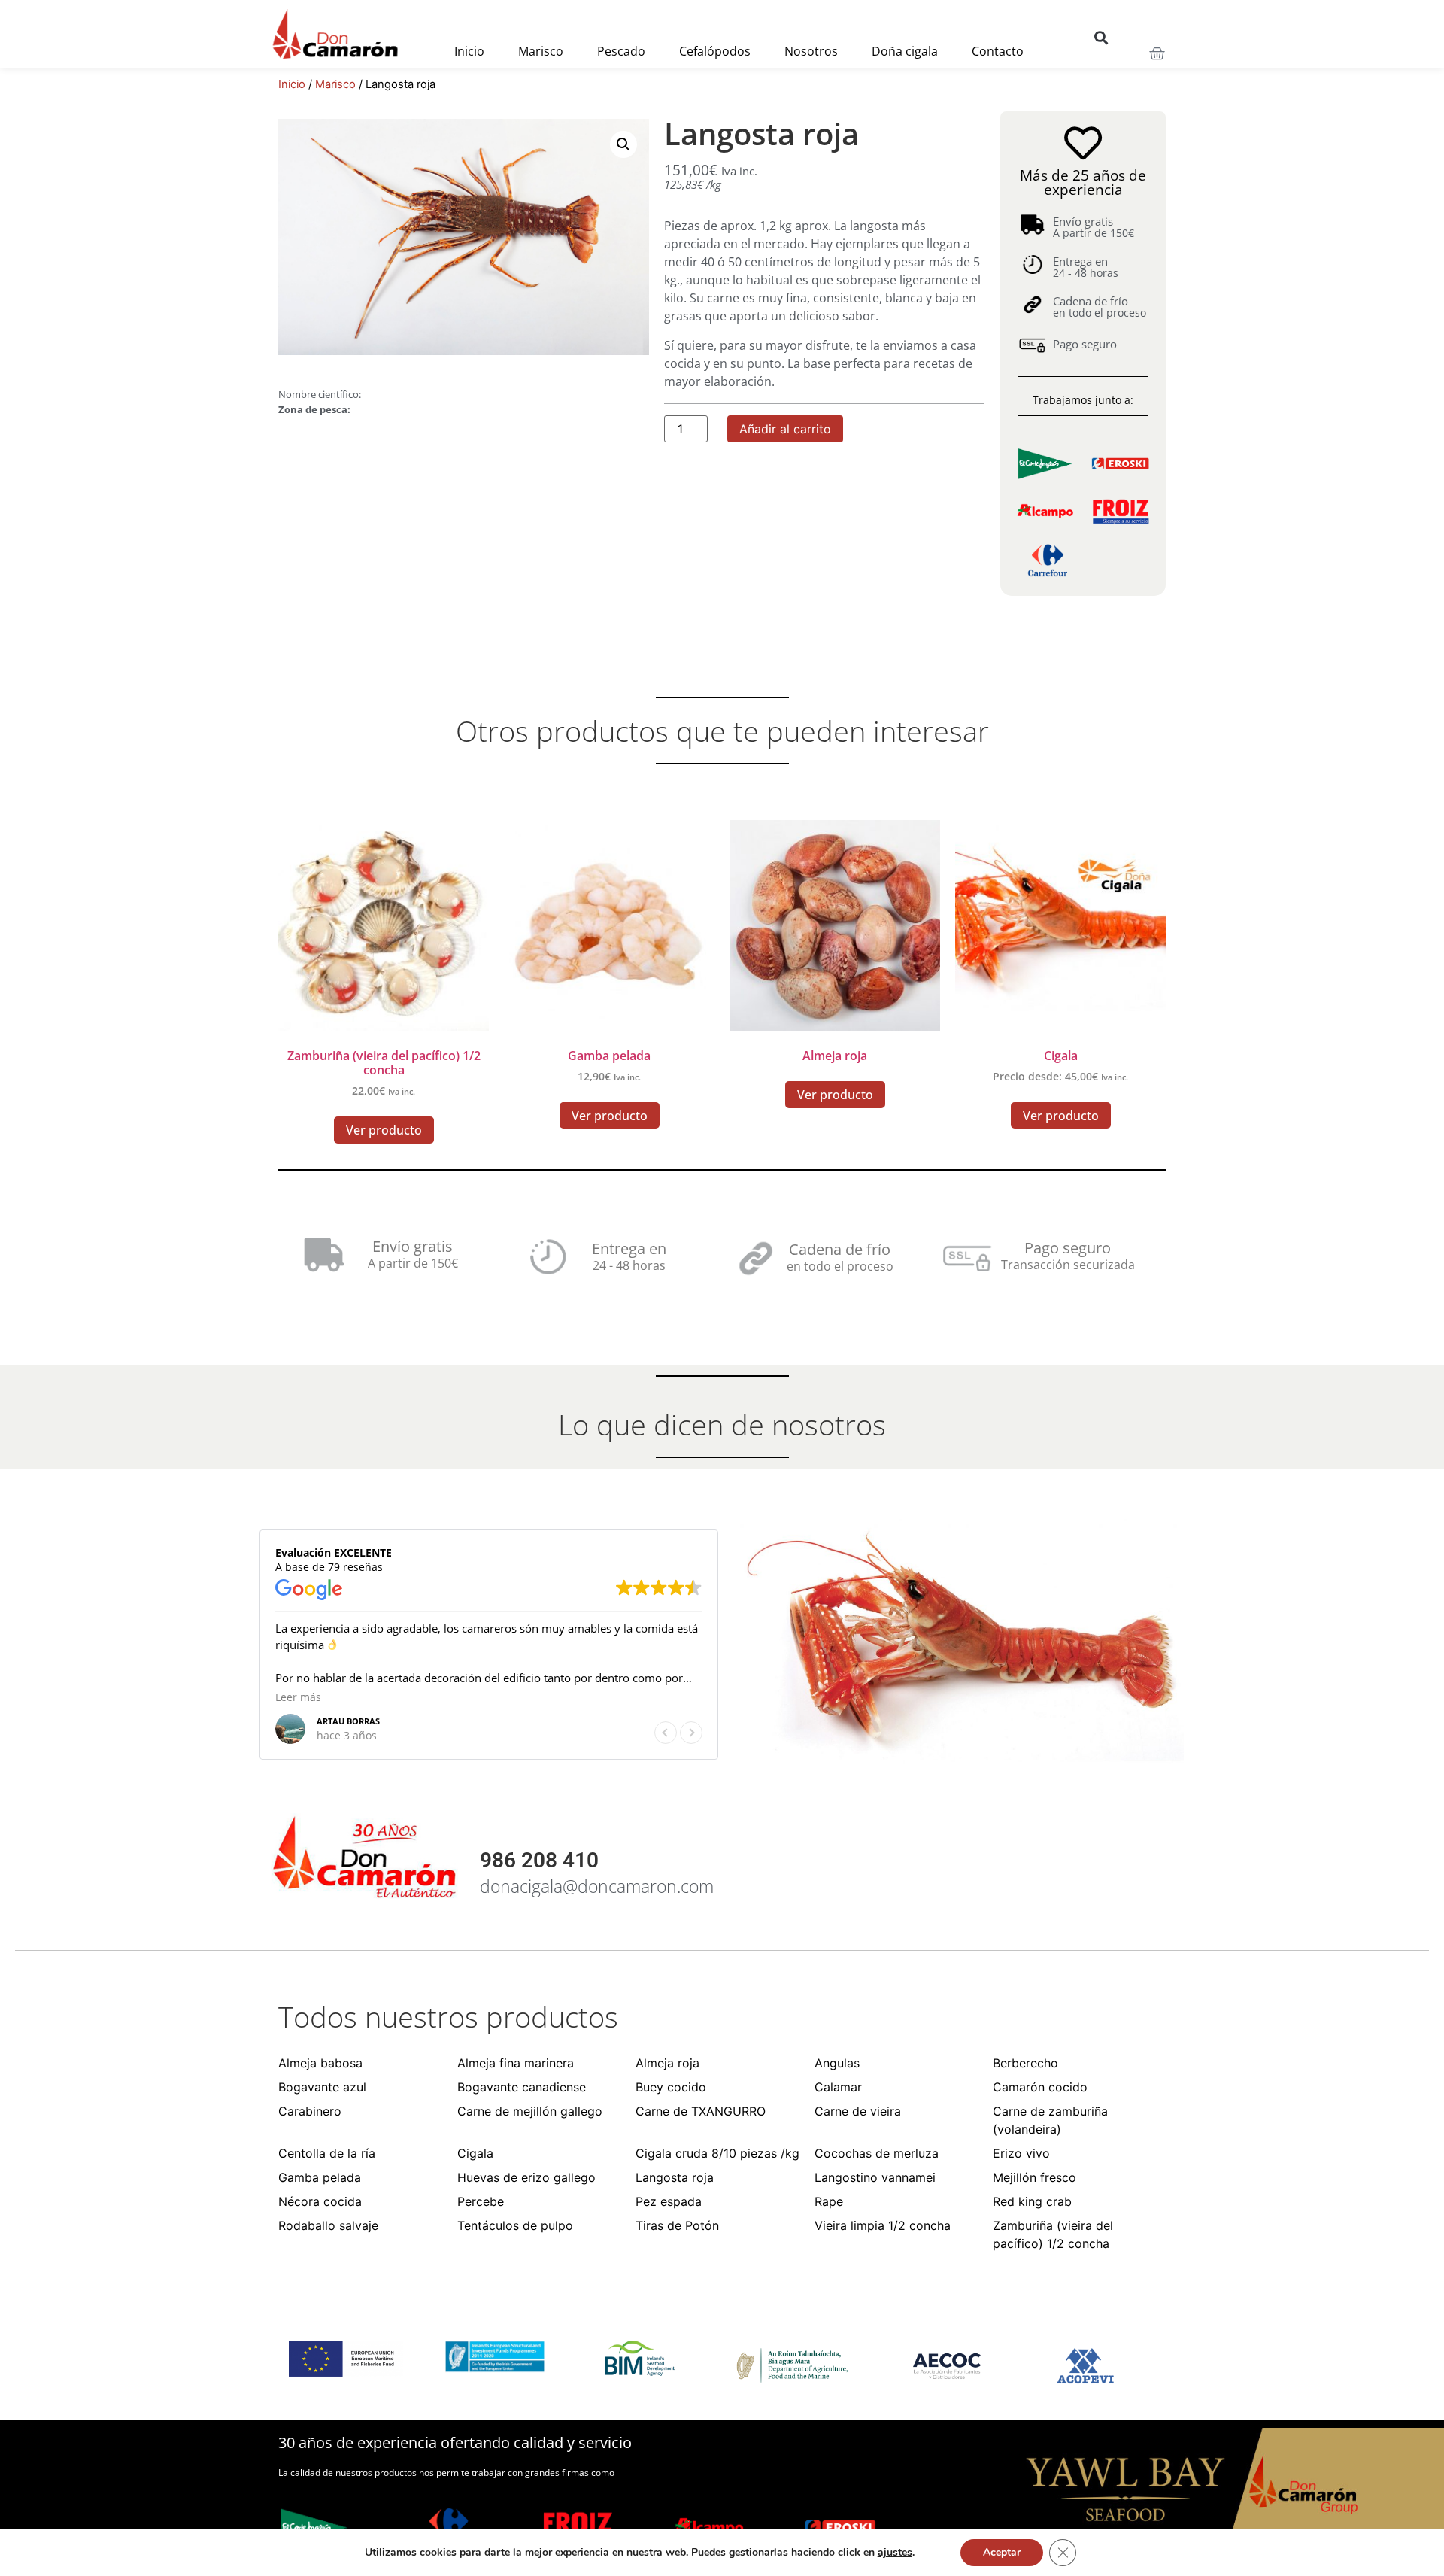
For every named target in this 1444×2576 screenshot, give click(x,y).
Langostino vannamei (875, 2177)
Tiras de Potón (677, 2225)
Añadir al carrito (785, 429)
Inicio (469, 51)
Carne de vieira (858, 2111)
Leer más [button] (298, 1697)
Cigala (475, 2153)
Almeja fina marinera (516, 2063)
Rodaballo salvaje (328, 2225)
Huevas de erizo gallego (526, 2177)
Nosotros (811, 51)
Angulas (837, 2063)
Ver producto (384, 1130)
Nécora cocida (320, 2201)
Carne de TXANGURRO (701, 2111)
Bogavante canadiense (522, 2087)
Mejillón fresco (1034, 2177)
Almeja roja (667, 2063)
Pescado (621, 51)
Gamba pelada (320, 2177)
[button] (1101, 37)
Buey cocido (671, 2087)
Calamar (838, 2087)
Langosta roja (675, 2177)
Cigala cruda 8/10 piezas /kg (717, 2153)
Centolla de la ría (327, 2153)
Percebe (481, 2201)
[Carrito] (1157, 54)
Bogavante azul (322, 2087)
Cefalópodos (715, 51)
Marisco (541, 51)
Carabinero (310, 2111)
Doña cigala (905, 51)
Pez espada (669, 2201)
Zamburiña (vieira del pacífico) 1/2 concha (1053, 2234)
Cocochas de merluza (877, 2153)
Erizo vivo (1021, 2153)
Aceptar (1002, 2552)
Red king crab (1032, 2201)
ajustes (895, 2553)
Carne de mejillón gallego (530, 2111)
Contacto (998, 51)
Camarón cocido (1040, 2087)
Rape (829, 2201)
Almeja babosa (320, 2063)
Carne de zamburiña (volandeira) (1050, 2120)
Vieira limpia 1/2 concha (883, 2225)
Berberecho (1025, 2063)
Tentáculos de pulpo (515, 2225)
